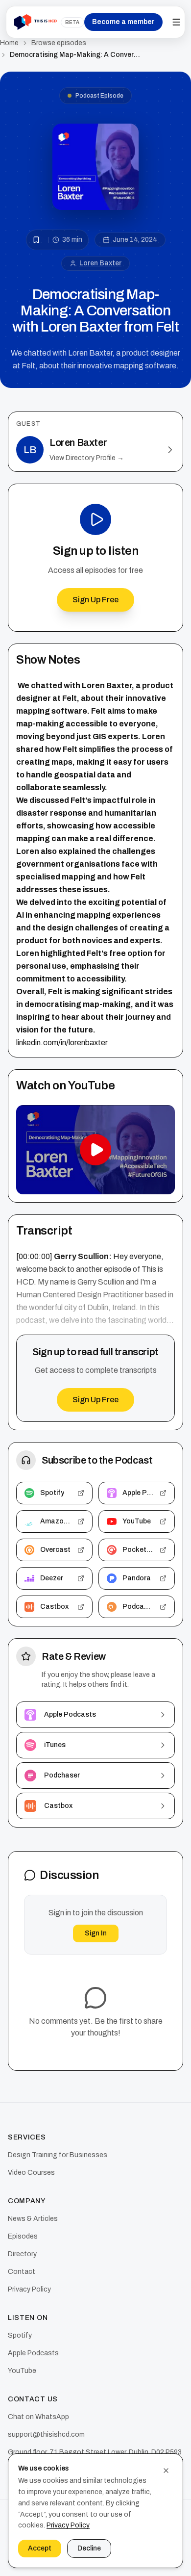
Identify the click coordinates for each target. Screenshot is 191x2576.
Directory (22, 2254)
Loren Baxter (100, 263)
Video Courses (31, 2173)
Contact (22, 2272)
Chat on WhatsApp (38, 2417)
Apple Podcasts (33, 2353)
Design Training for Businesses (58, 2155)
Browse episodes (59, 43)
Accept (40, 2548)
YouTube (22, 2371)
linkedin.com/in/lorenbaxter (62, 1043)
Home (9, 43)
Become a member (123, 22)
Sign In (96, 1933)
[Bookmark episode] (36, 240)
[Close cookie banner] (166, 2471)
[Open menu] (176, 22)
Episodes (23, 2236)
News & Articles (33, 2219)
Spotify (20, 2335)
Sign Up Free (95, 600)
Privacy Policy (29, 2289)
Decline (89, 2548)
